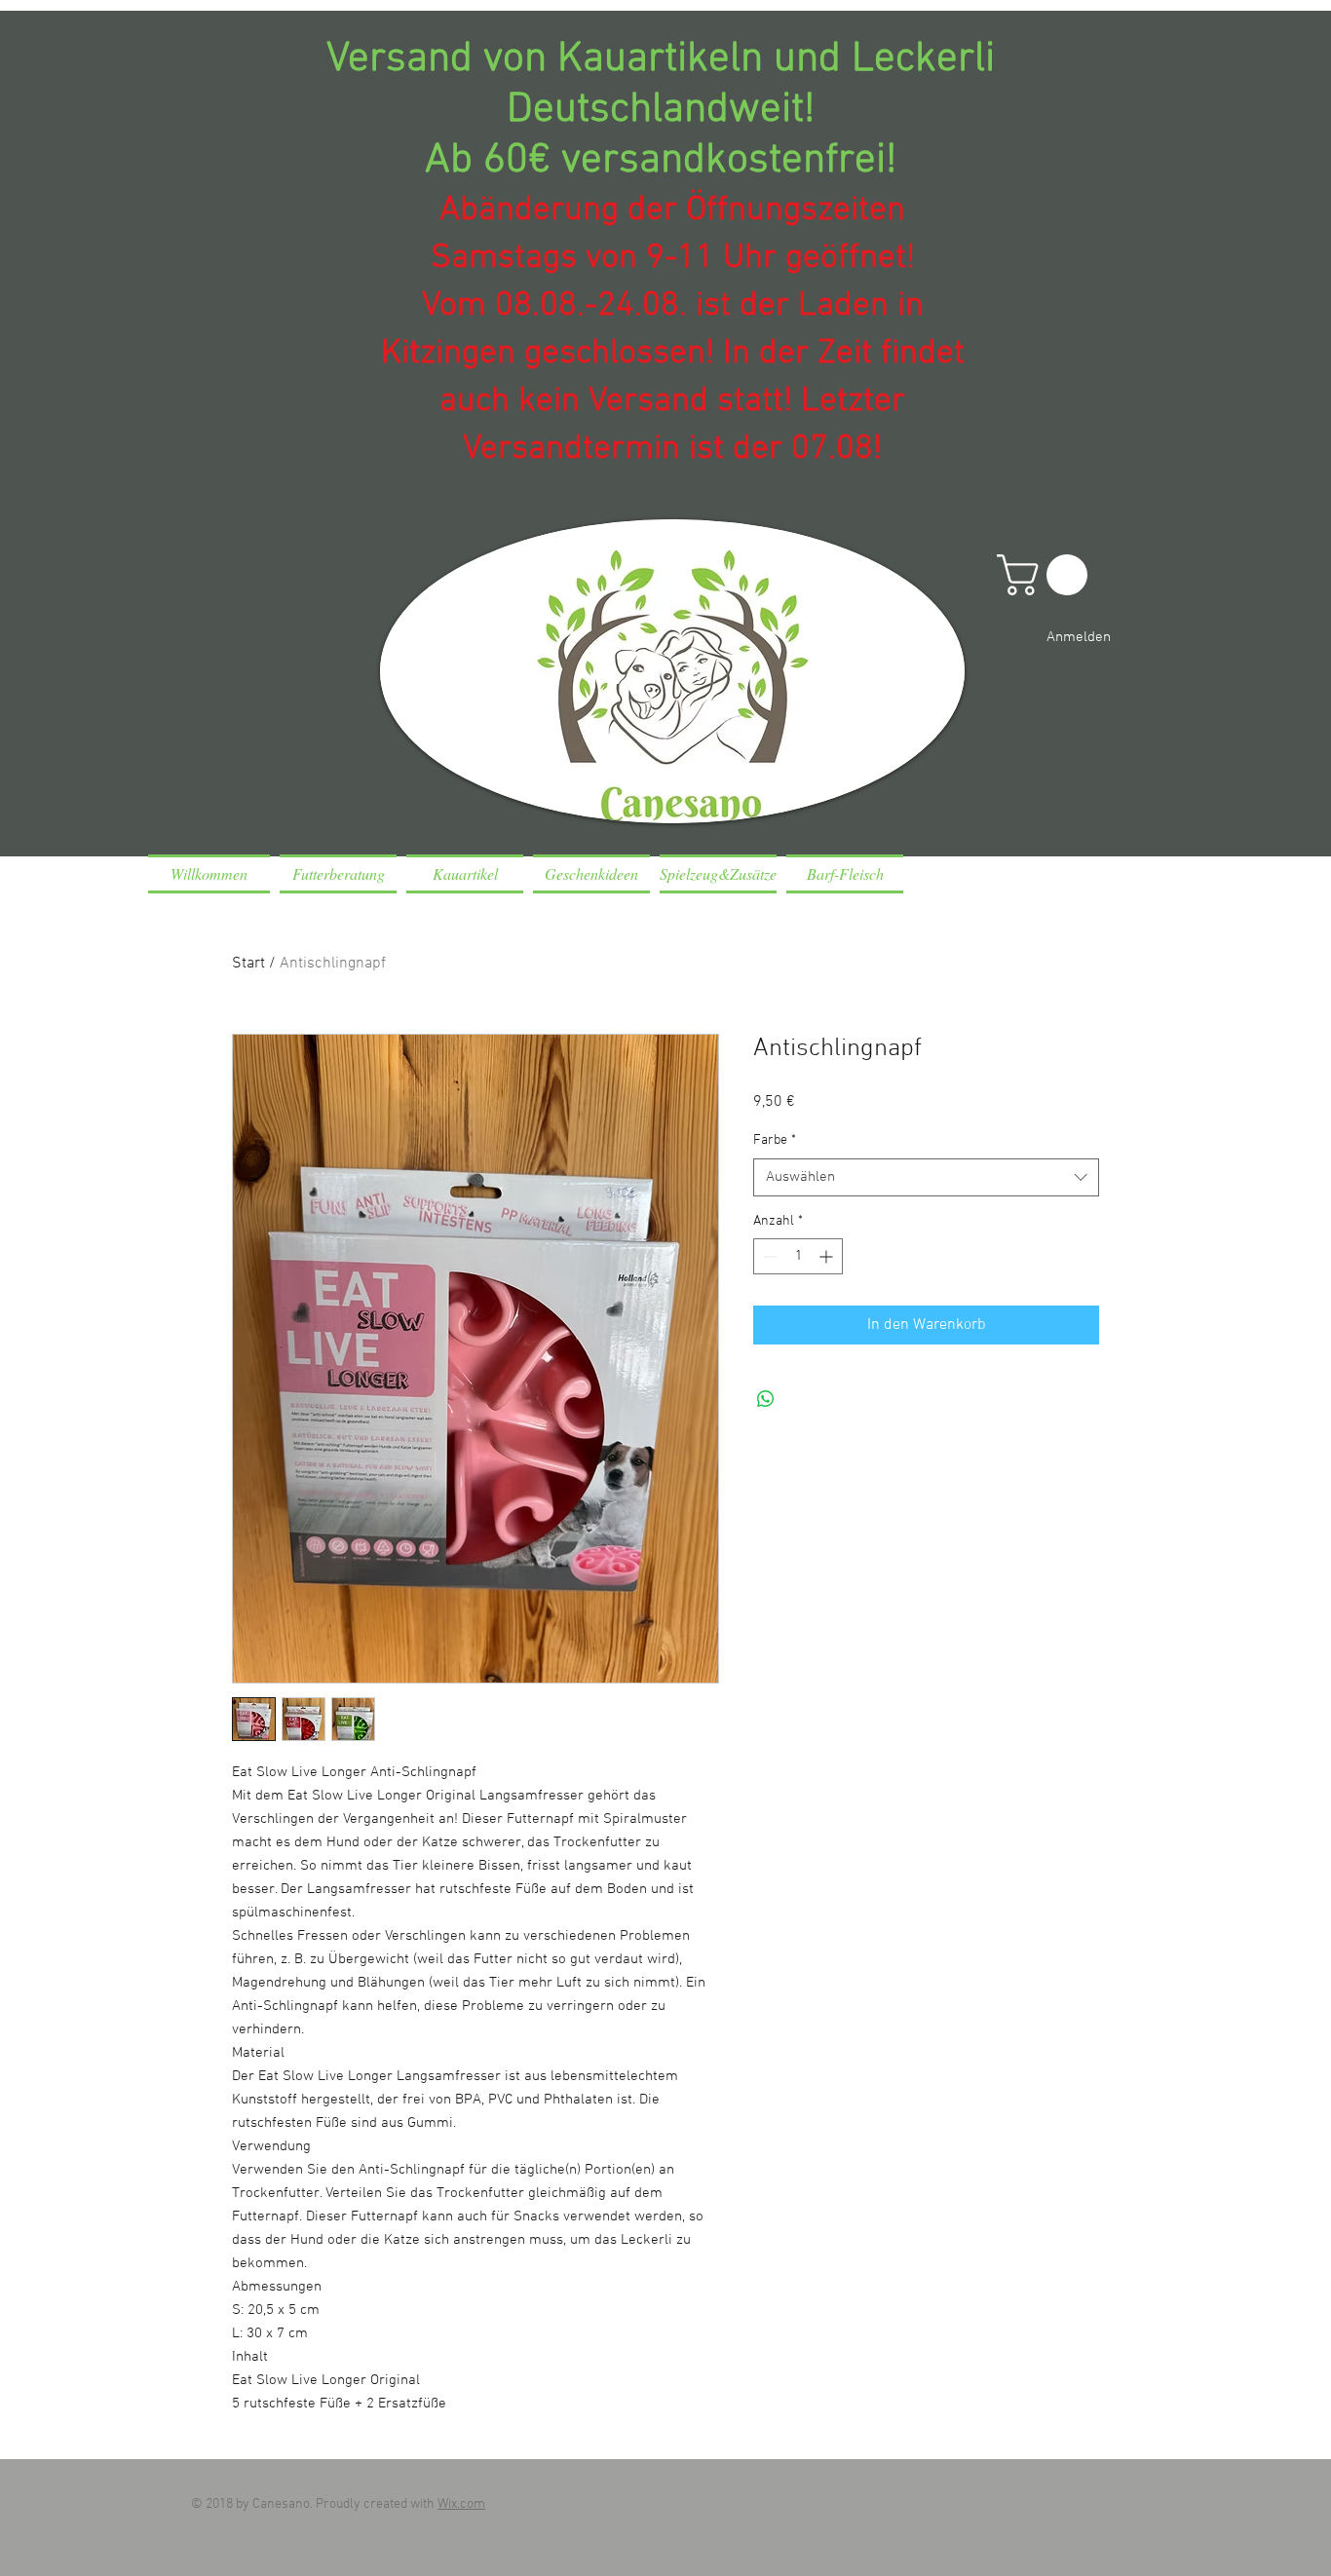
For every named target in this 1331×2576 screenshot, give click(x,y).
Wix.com (461, 2504)
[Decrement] (768, 1256)
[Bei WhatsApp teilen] (766, 1399)
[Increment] (828, 1256)
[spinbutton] (798, 1256)
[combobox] (926, 1177)
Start (248, 964)
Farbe (775, 1140)
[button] (1047, 575)
